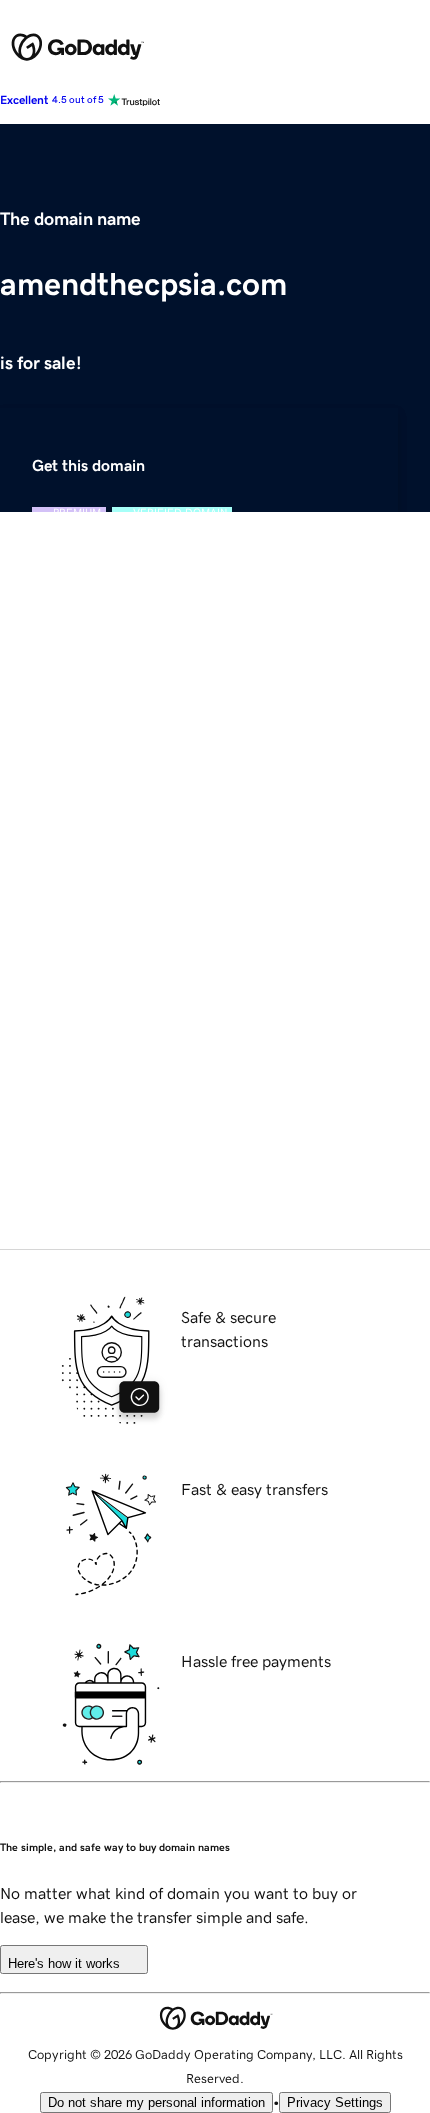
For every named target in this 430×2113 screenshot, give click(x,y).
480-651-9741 (228, 1237)
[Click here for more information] (47, 1124)
